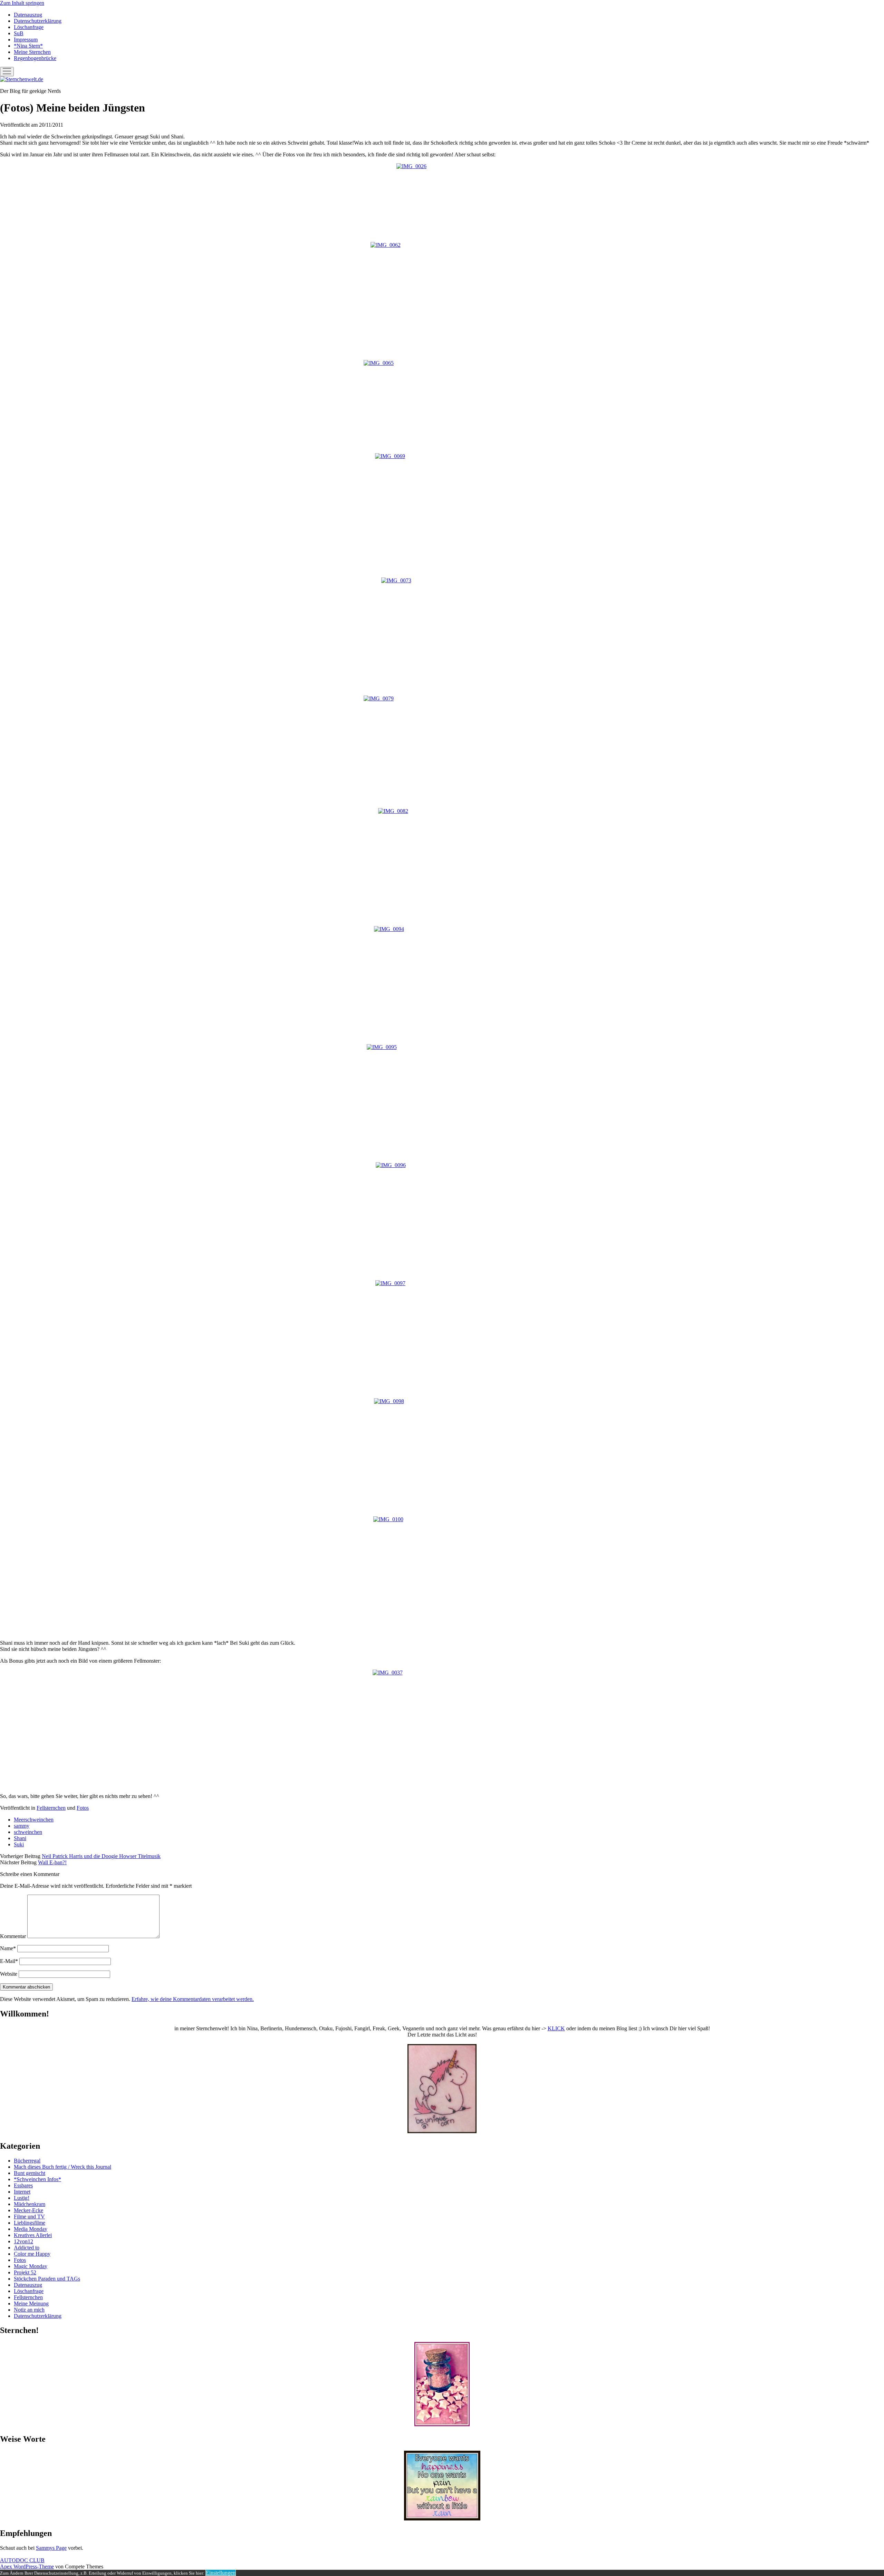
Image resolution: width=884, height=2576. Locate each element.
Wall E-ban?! (52, 1862)
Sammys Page (51, 2548)
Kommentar (13, 1936)
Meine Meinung (31, 2303)
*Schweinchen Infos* (37, 2179)
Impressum (26, 40)
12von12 (23, 2241)
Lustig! (22, 2198)
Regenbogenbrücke (35, 58)
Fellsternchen (51, 1808)
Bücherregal (27, 2161)
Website (9, 1974)
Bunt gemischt (30, 2173)
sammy (22, 1826)
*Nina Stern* (28, 46)
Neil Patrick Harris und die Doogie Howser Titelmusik (101, 1856)
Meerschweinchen (34, 1820)
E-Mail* (9, 1961)
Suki (19, 1844)
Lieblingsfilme (30, 2223)
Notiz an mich (29, 2310)
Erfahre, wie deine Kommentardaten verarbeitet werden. (193, 1999)
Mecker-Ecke (28, 2210)
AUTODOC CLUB (22, 2560)
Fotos (83, 1808)
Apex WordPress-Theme (27, 2567)
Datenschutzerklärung (38, 21)
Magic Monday (31, 2266)
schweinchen (28, 1832)
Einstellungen (221, 2573)
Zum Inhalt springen (22, 3)
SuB (19, 33)
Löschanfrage (29, 27)
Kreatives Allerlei (33, 2235)
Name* (8, 1948)
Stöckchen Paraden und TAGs (47, 2279)
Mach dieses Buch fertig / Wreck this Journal (63, 2167)
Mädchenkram (30, 2204)
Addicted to (27, 2248)
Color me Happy (32, 2254)
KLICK (556, 2028)
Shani (20, 1838)
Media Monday (31, 2229)
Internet (22, 2192)
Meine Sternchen (32, 52)
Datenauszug (28, 15)
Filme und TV (29, 2217)
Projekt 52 (25, 2272)
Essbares (23, 2185)
